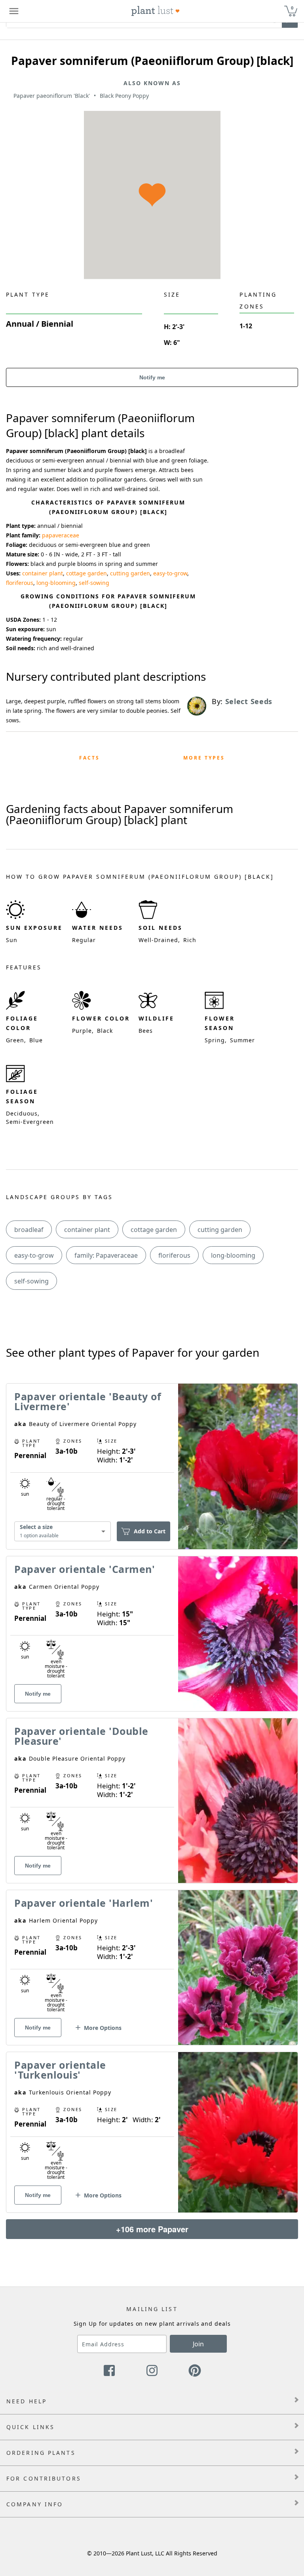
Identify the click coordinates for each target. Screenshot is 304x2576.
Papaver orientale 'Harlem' (84, 1903)
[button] (98, 2031)
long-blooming (56, 583)
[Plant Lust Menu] (14, 11)
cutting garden (130, 573)
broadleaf (29, 1230)
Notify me (152, 377)
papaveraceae (61, 535)
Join (198, 2344)
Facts (89, 758)
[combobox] (63, 1532)
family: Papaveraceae (106, 1255)
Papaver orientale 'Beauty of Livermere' (88, 1401)
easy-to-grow (170, 573)
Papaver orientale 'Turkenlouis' (60, 2070)
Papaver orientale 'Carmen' (85, 1569)
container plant (43, 573)
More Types (204, 758)
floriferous (20, 583)
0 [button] (292, 8)
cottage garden (86, 573)
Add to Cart (150, 1531)
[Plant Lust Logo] (156, 11)
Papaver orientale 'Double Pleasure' (81, 1736)
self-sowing (94, 583)
